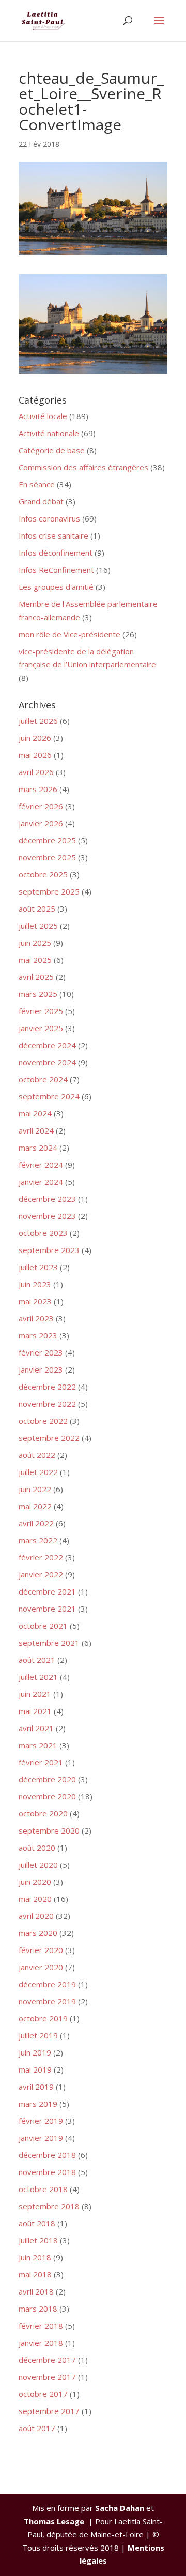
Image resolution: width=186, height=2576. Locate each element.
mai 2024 (35, 1113)
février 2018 (41, 2326)
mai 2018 (35, 2274)
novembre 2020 (47, 1796)
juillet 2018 (38, 2240)
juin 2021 (35, 1694)
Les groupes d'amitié (56, 587)
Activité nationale (49, 433)
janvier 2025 (41, 1028)
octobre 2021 (43, 1626)
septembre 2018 (49, 2206)
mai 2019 (35, 2069)
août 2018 (37, 2223)
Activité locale (43, 416)
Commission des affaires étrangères (83, 467)
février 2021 (41, 1762)
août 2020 (37, 1848)
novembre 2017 (47, 2377)
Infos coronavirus (49, 518)
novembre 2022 (47, 1404)
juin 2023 (35, 1284)
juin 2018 (35, 2257)
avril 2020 (36, 1916)
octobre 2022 (43, 1421)
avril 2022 (36, 1523)
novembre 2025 (47, 857)
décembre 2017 (47, 2360)
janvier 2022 (41, 1574)
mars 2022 (38, 1540)
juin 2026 (35, 738)
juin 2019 (35, 2052)
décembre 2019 (47, 1984)
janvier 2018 (41, 2343)
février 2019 (41, 2121)
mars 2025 (38, 994)
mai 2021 (35, 1711)
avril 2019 (36, 2087)
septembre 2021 (49, 1643)
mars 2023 (38, 1335)
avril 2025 (36, 977)
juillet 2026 (38, 721)
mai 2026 (35, 755)
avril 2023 (36, 1318)
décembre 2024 (47, 1045)
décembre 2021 (47, 1591)
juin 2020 (35, 1882)
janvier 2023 (41, 1369)
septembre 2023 (49, 1250)
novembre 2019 (47, 2001)
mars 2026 (38, 789)
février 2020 (41, 1950)
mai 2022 (35, 1506)
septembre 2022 (49, 1438)
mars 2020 (38, 1933)
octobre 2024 (43, 1079)
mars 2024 (38, 1148)
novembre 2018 (47, 2172)
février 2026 (41, 806)
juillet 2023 (38, 1267)
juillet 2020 (38, 1865)
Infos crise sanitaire (53, 535)
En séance (37, 484)
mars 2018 (38, 2309)
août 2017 (37, 2428)
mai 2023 (35, 1301)
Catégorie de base (52, 450)
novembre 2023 (47, 1216)
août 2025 (37, 909)
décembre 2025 (47, 840)
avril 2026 (36, 772)
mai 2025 (35, 960)
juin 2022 (35, 1489)
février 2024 (41, 1165)
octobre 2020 (43, 1813)
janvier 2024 (41, 1182)
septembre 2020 (49, 1830)
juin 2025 (35, 943)
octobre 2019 (43, 2018)
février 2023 (41, 1352)
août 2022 (37, 1455)
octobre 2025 (43, 874)
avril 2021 (36, 1728)
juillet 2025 (38, 926)
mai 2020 (35, 1899)
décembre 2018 (47, 2155)
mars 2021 (38, 1745)
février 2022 (41, 1557)
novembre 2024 (47, 1062)
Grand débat (41, 501)
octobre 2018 (43, 2189)
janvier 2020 (41, 1967)
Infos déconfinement (56, 553)
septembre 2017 (49, 2411)
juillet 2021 (38, 1677)
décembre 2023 (47, 1199)
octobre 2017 (43, 2394)
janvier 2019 (41, 2138)
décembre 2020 (47, 1779)
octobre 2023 (43, 1233)
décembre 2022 (47, 1387)
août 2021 (37, 1660)
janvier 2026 (41, 823)
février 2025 (41, 1011)
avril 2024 (36, 1130)
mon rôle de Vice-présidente (69, 634)
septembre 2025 (49, 891)
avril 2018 (36, 2291)
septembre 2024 (49, 1096)
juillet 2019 (38, 2035)
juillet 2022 (38, 1472)
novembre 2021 (47, 1609)
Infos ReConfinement (56, 570)
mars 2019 (38, 2104)
